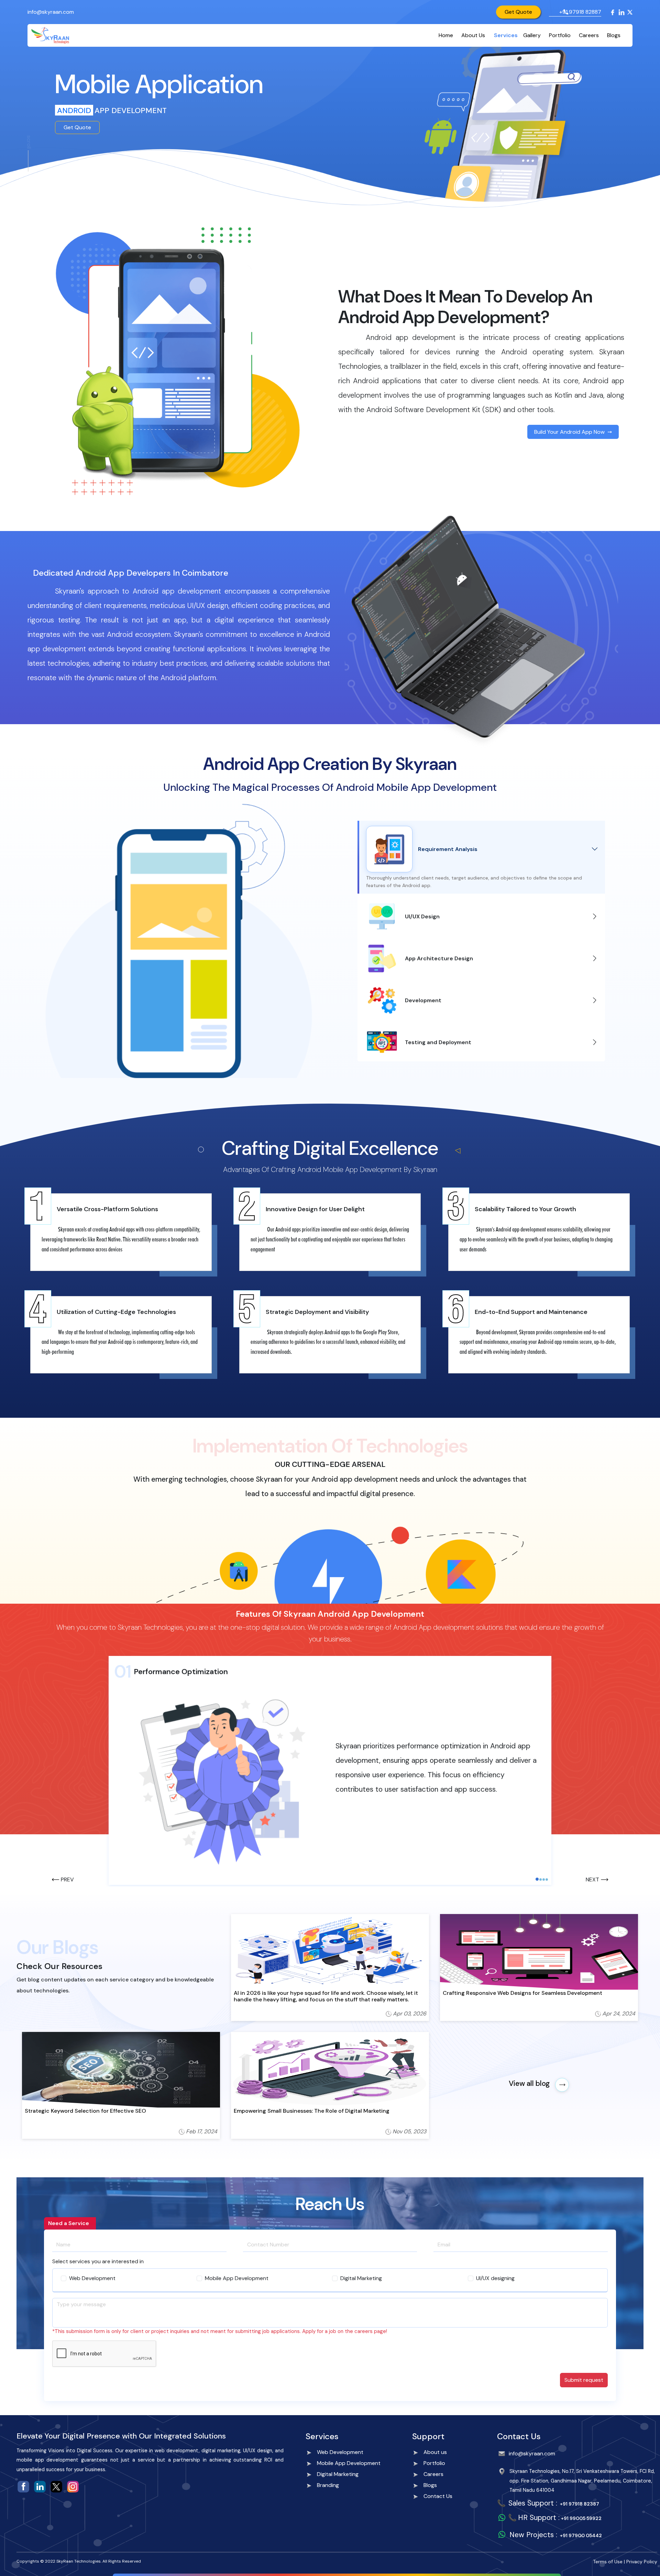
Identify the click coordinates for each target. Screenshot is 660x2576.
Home (446, 35)
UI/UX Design (422, 916)
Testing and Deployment (438, 1042)
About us (435, 2452)
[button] (63, 1880)
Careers (589, 35)
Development (423, 1000)
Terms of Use (608, 2562)
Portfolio (560, 35)
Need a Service (69, 2223)
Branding (328, 2485)
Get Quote (518, 12)
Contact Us (438, 2496)
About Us (473, 35)
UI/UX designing (495, 2278)
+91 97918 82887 (580, 12)
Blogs (614, 35)
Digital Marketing (361, 2278)
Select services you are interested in (98, 2261)
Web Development (92, 2278)
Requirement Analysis (448, 849)
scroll (29, 142)
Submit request (584, 2380)
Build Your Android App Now (569, 432)
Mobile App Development (237, 2278)
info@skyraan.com (51, 12)
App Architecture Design (439, 958)
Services (506, 35)
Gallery (532, 35)
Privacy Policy (642, 2562)
